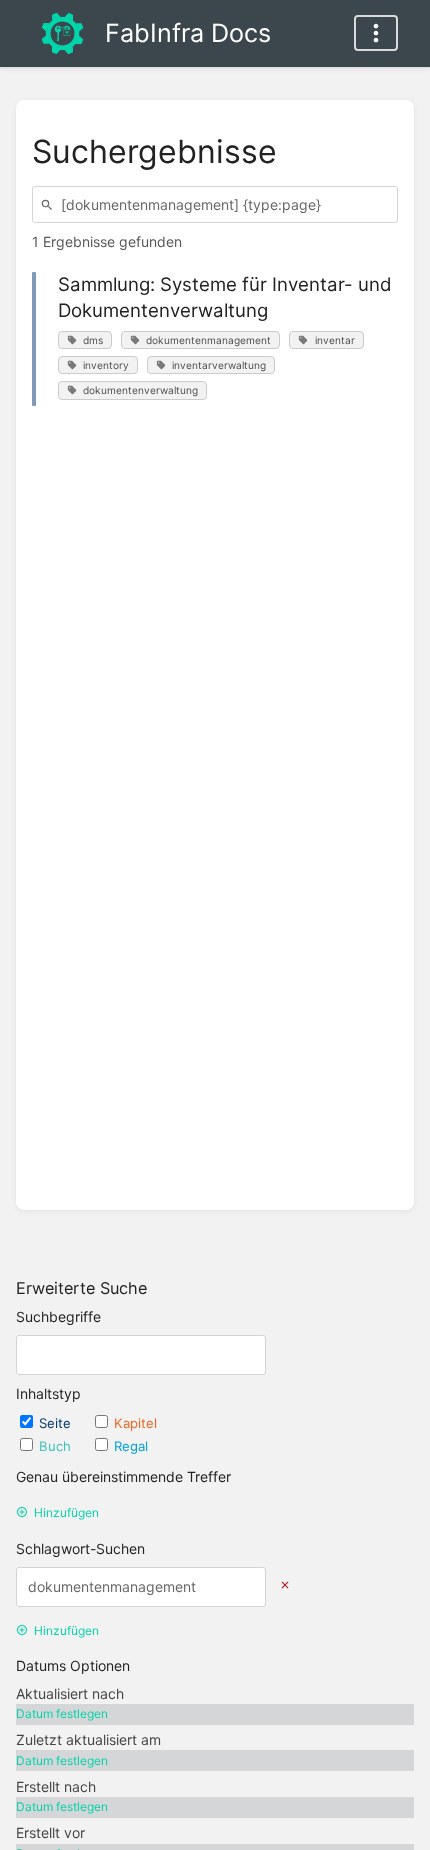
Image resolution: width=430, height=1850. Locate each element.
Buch (57, 1446)
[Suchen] (50, 204)
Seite (57, 1423)
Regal (131, 1446)
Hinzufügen (66, 1512)
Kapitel (135, 1423)
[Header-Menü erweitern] (376, 33)
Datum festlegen (62, 1713)
